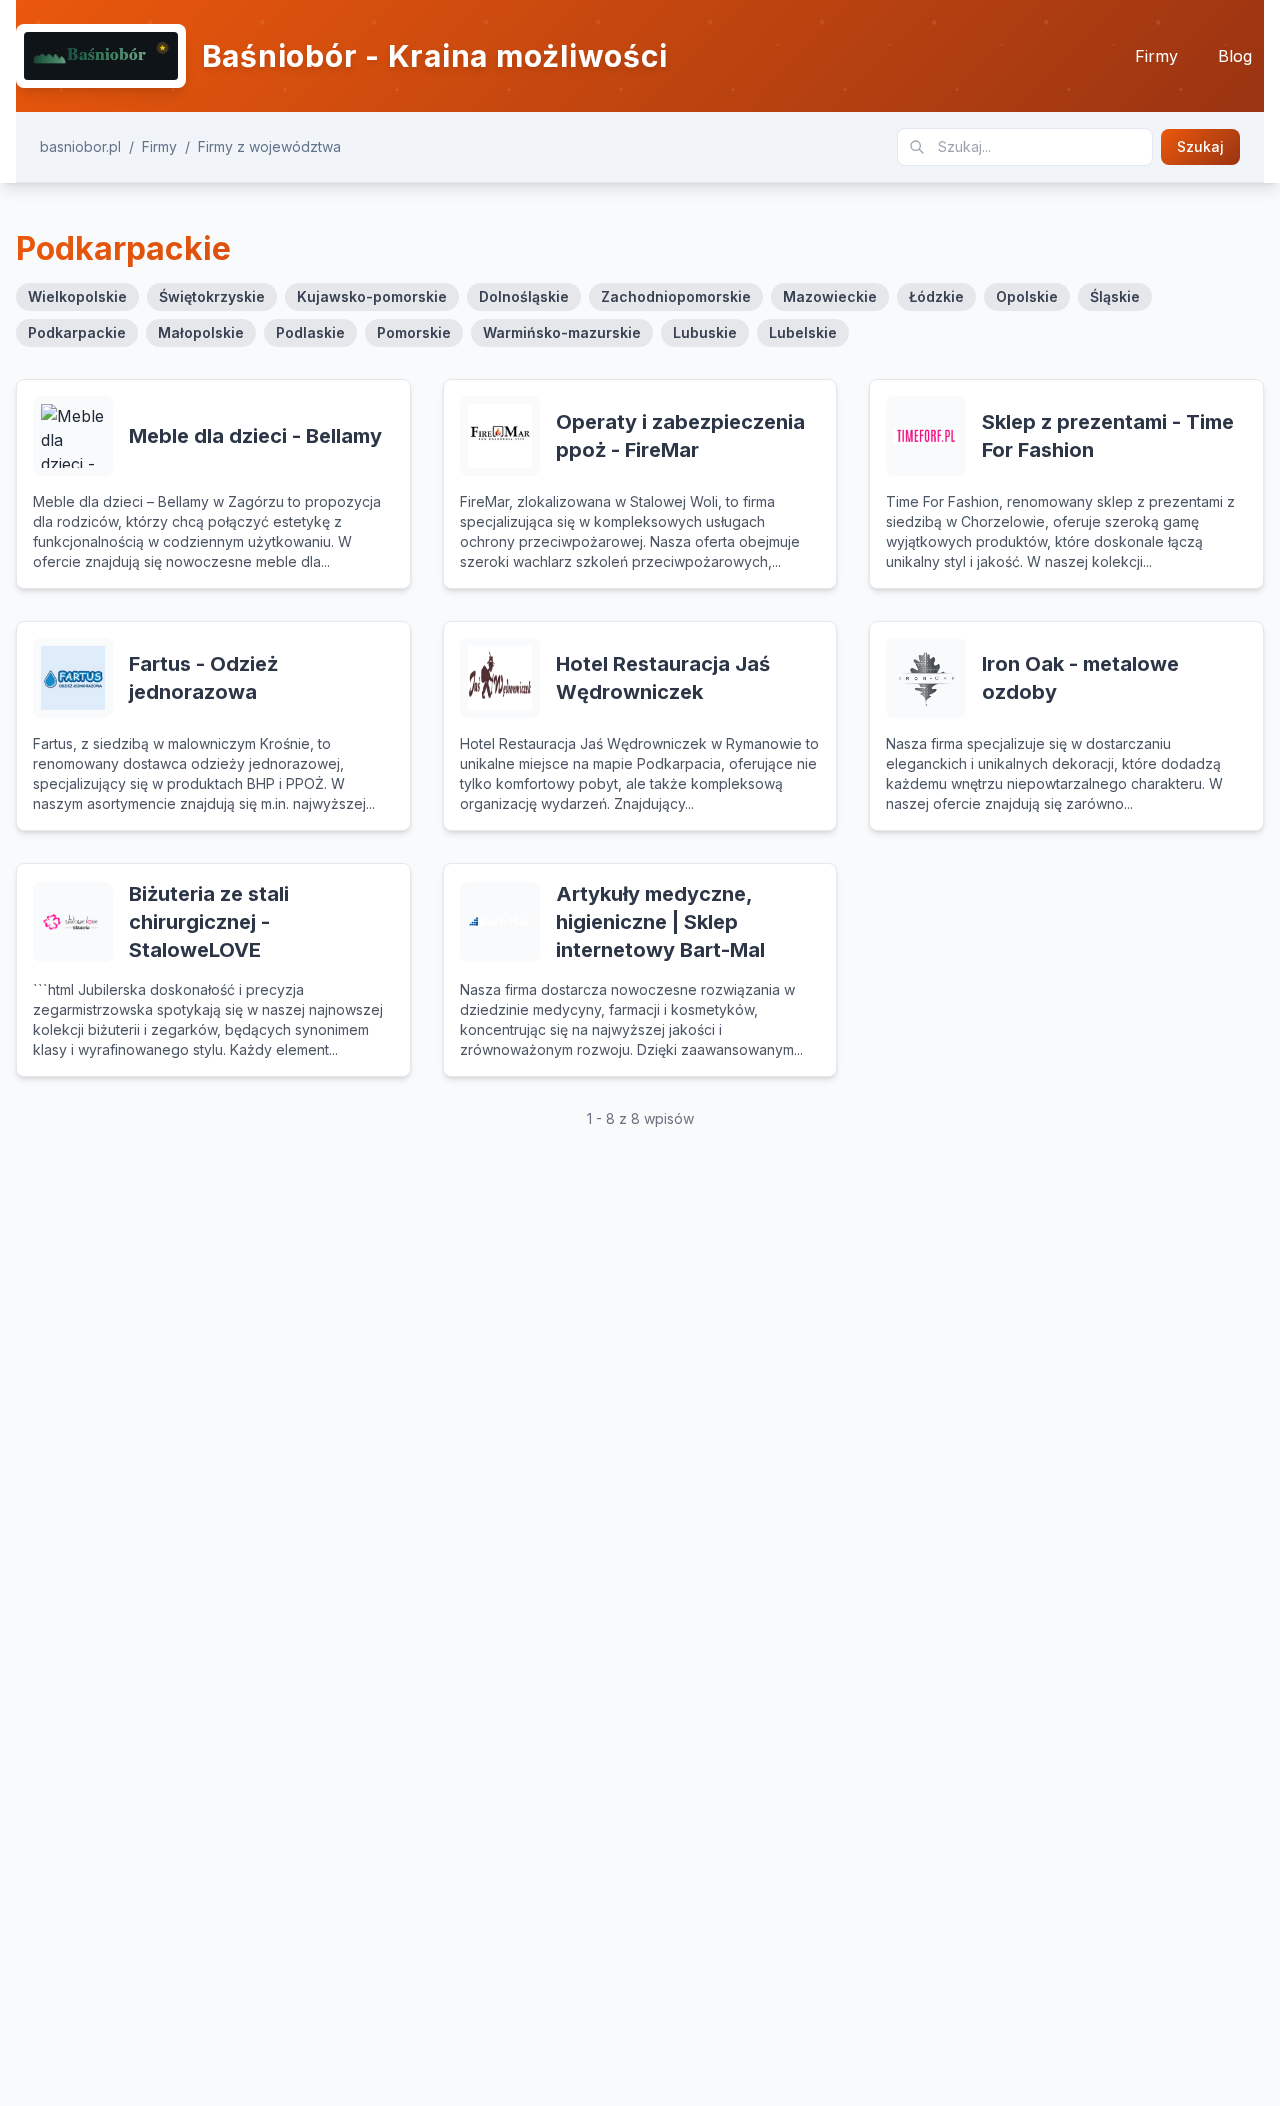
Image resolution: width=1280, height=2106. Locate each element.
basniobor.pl (80, 146)
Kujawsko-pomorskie (372, 296)
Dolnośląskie (524, 296)
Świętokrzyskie (212, 296)
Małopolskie (201, 332)
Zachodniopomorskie (676, 296)
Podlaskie (310, 332)
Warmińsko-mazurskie (562, 332)
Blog (1235, 56)
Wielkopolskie (77, 296)
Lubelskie (803, 332)
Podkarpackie (77, 332)
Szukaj (1200, 146)
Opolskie (1027, 296)
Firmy (1156, 56)
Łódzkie (936, 296)
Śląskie (1115, 296)
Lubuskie (705, 332)
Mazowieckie (830, 296)
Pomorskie (414, 332)
